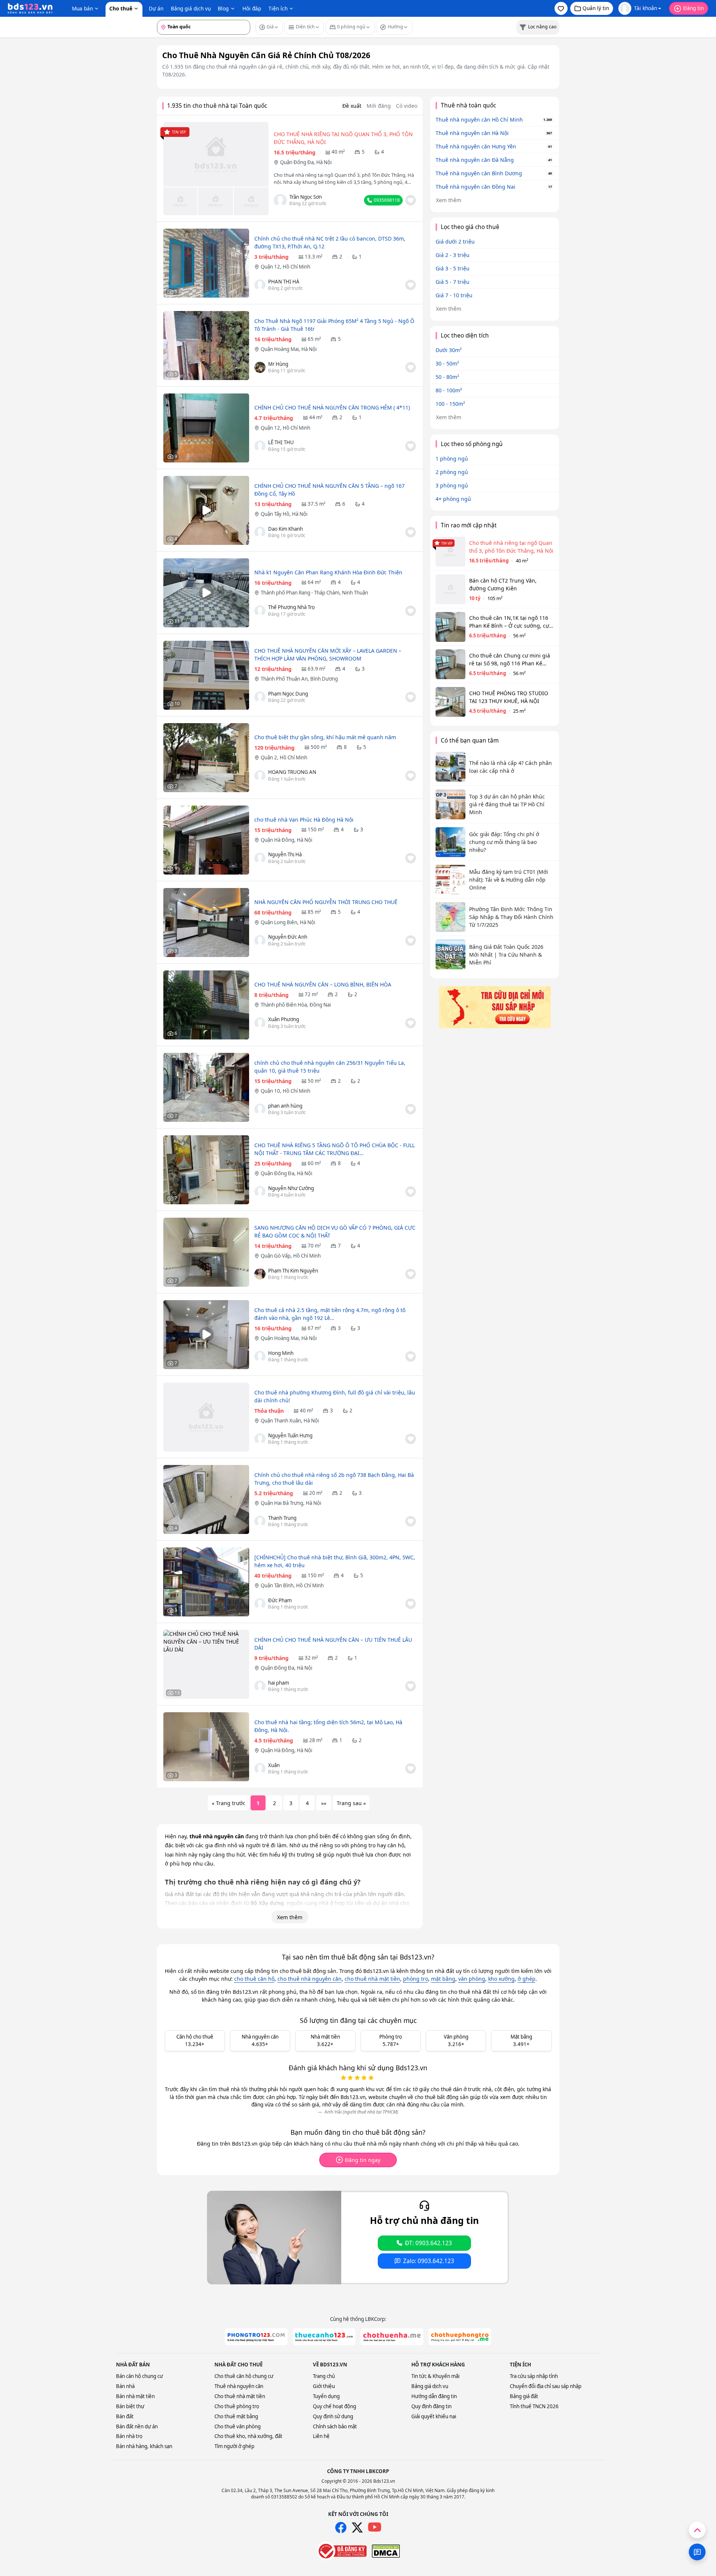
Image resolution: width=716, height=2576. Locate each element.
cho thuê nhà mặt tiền (372, 1979)
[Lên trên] (697, 2530)
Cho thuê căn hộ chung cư (244, 2376)
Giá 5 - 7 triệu (453, 282)
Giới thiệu (324, 2386)
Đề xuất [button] (352, 106)
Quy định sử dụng (333, 2416)
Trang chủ (324, 2376)
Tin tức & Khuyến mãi (435, 2376)
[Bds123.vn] (30, 9)
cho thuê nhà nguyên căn (310, 1979)
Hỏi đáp (252, 8)
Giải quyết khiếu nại (434, 2416)
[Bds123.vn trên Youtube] (375, 2527)
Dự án (156, 8)
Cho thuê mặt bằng (236, 2416)
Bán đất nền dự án (137, 2426)
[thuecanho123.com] (324, 2337)
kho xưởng (501, 1979)
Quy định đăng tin (431, 2406)
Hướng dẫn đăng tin (434, 2396)
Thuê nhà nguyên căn (239, 2386)
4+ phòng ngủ (453, 499)
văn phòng (472, 1979)
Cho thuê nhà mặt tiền (240, 2396)
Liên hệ (321, 2436)
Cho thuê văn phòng (238, 2426)
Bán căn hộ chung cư (139, 2376)
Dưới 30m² (449, 350)
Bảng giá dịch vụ (191, 8)
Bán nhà (125, 2386)
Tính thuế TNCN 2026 (534, 2406)
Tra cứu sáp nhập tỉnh (534, 2376)
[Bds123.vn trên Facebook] (341, 2528)
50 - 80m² (447, 377)
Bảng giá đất (524, 2396)
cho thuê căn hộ (254, 1979)
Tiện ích (278, 8)
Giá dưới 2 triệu (455, 241)
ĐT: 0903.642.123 (428, 2243)
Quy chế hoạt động (335, 2406)
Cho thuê (121, 8)
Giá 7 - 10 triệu (454, 295)
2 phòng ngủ (452, 472)
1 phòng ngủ (452, 459)
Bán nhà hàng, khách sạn (144, 2446)
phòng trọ (416, 1979)
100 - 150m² (450, 404)
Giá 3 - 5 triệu (453, 268)
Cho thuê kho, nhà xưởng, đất (248, 2436)
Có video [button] (407, 106)
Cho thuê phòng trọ (237, 2406)
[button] (561, 8)
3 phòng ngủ (452, 485)
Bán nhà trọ (129, 2436)
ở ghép (527, 1979)
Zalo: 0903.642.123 (429, 2261)
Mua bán (82, 8)
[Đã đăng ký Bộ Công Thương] (342, 2551)
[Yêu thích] (411, 200)
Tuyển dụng (326, 2396)
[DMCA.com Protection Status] (386, 2551)
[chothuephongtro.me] (460, 2337)
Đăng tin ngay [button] (363, 2160)
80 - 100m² (449, 390)
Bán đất (125, 2416)
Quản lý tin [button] (596, 8)
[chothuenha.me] (392, 2337)
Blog (223, 8)
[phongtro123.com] (256, 2337)
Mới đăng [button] (379, 106)
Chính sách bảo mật (335, 2426)
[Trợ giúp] (697, 2552)
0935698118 (387, 200)
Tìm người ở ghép (234, 2446)
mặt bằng (443, 1979)
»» (324, 1803)
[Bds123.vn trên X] (357, 2528)
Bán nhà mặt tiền (135, 2396)
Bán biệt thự (130, 2406)
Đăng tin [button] (693, 8)
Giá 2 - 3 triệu (453, 255)
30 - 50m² (447, 363)
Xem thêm (290, 1917)
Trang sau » (351, 1803)
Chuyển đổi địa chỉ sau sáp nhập (546, 2386)
